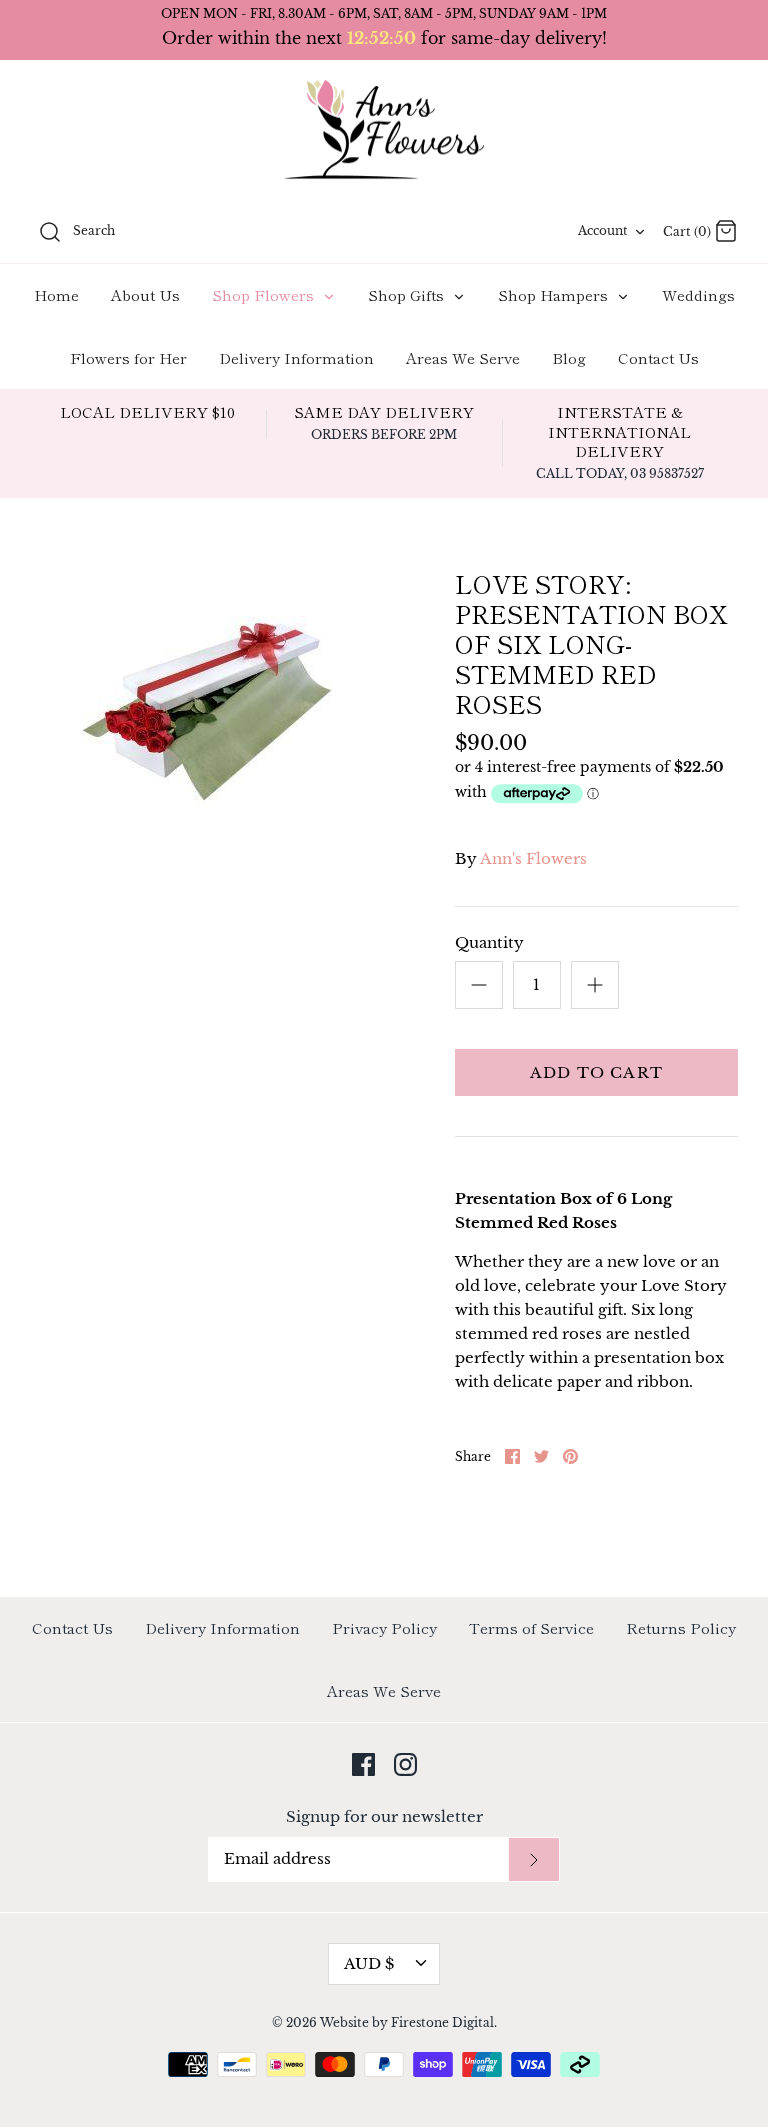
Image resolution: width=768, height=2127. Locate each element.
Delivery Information (296, 357)
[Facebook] (363, 1764)
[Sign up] (534, 1859)
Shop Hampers (555, 294)
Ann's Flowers (533, 858)
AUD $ (369, 1963)
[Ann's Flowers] (384, 130)
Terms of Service (531, 1627)
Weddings (698, 294)
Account (603, 230)
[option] (207, 693)
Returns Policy (681, 1627)
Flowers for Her (128, 357)
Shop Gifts (408, 294)
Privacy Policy (384, 1627)
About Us (145, 294)
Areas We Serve (463, 357)
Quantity (489, 942)
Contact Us (658, 357)
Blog (569, 357)
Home (56, 294)
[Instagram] (405, 1764)
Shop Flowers (265, 294)
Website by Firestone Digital (407, 2022)
